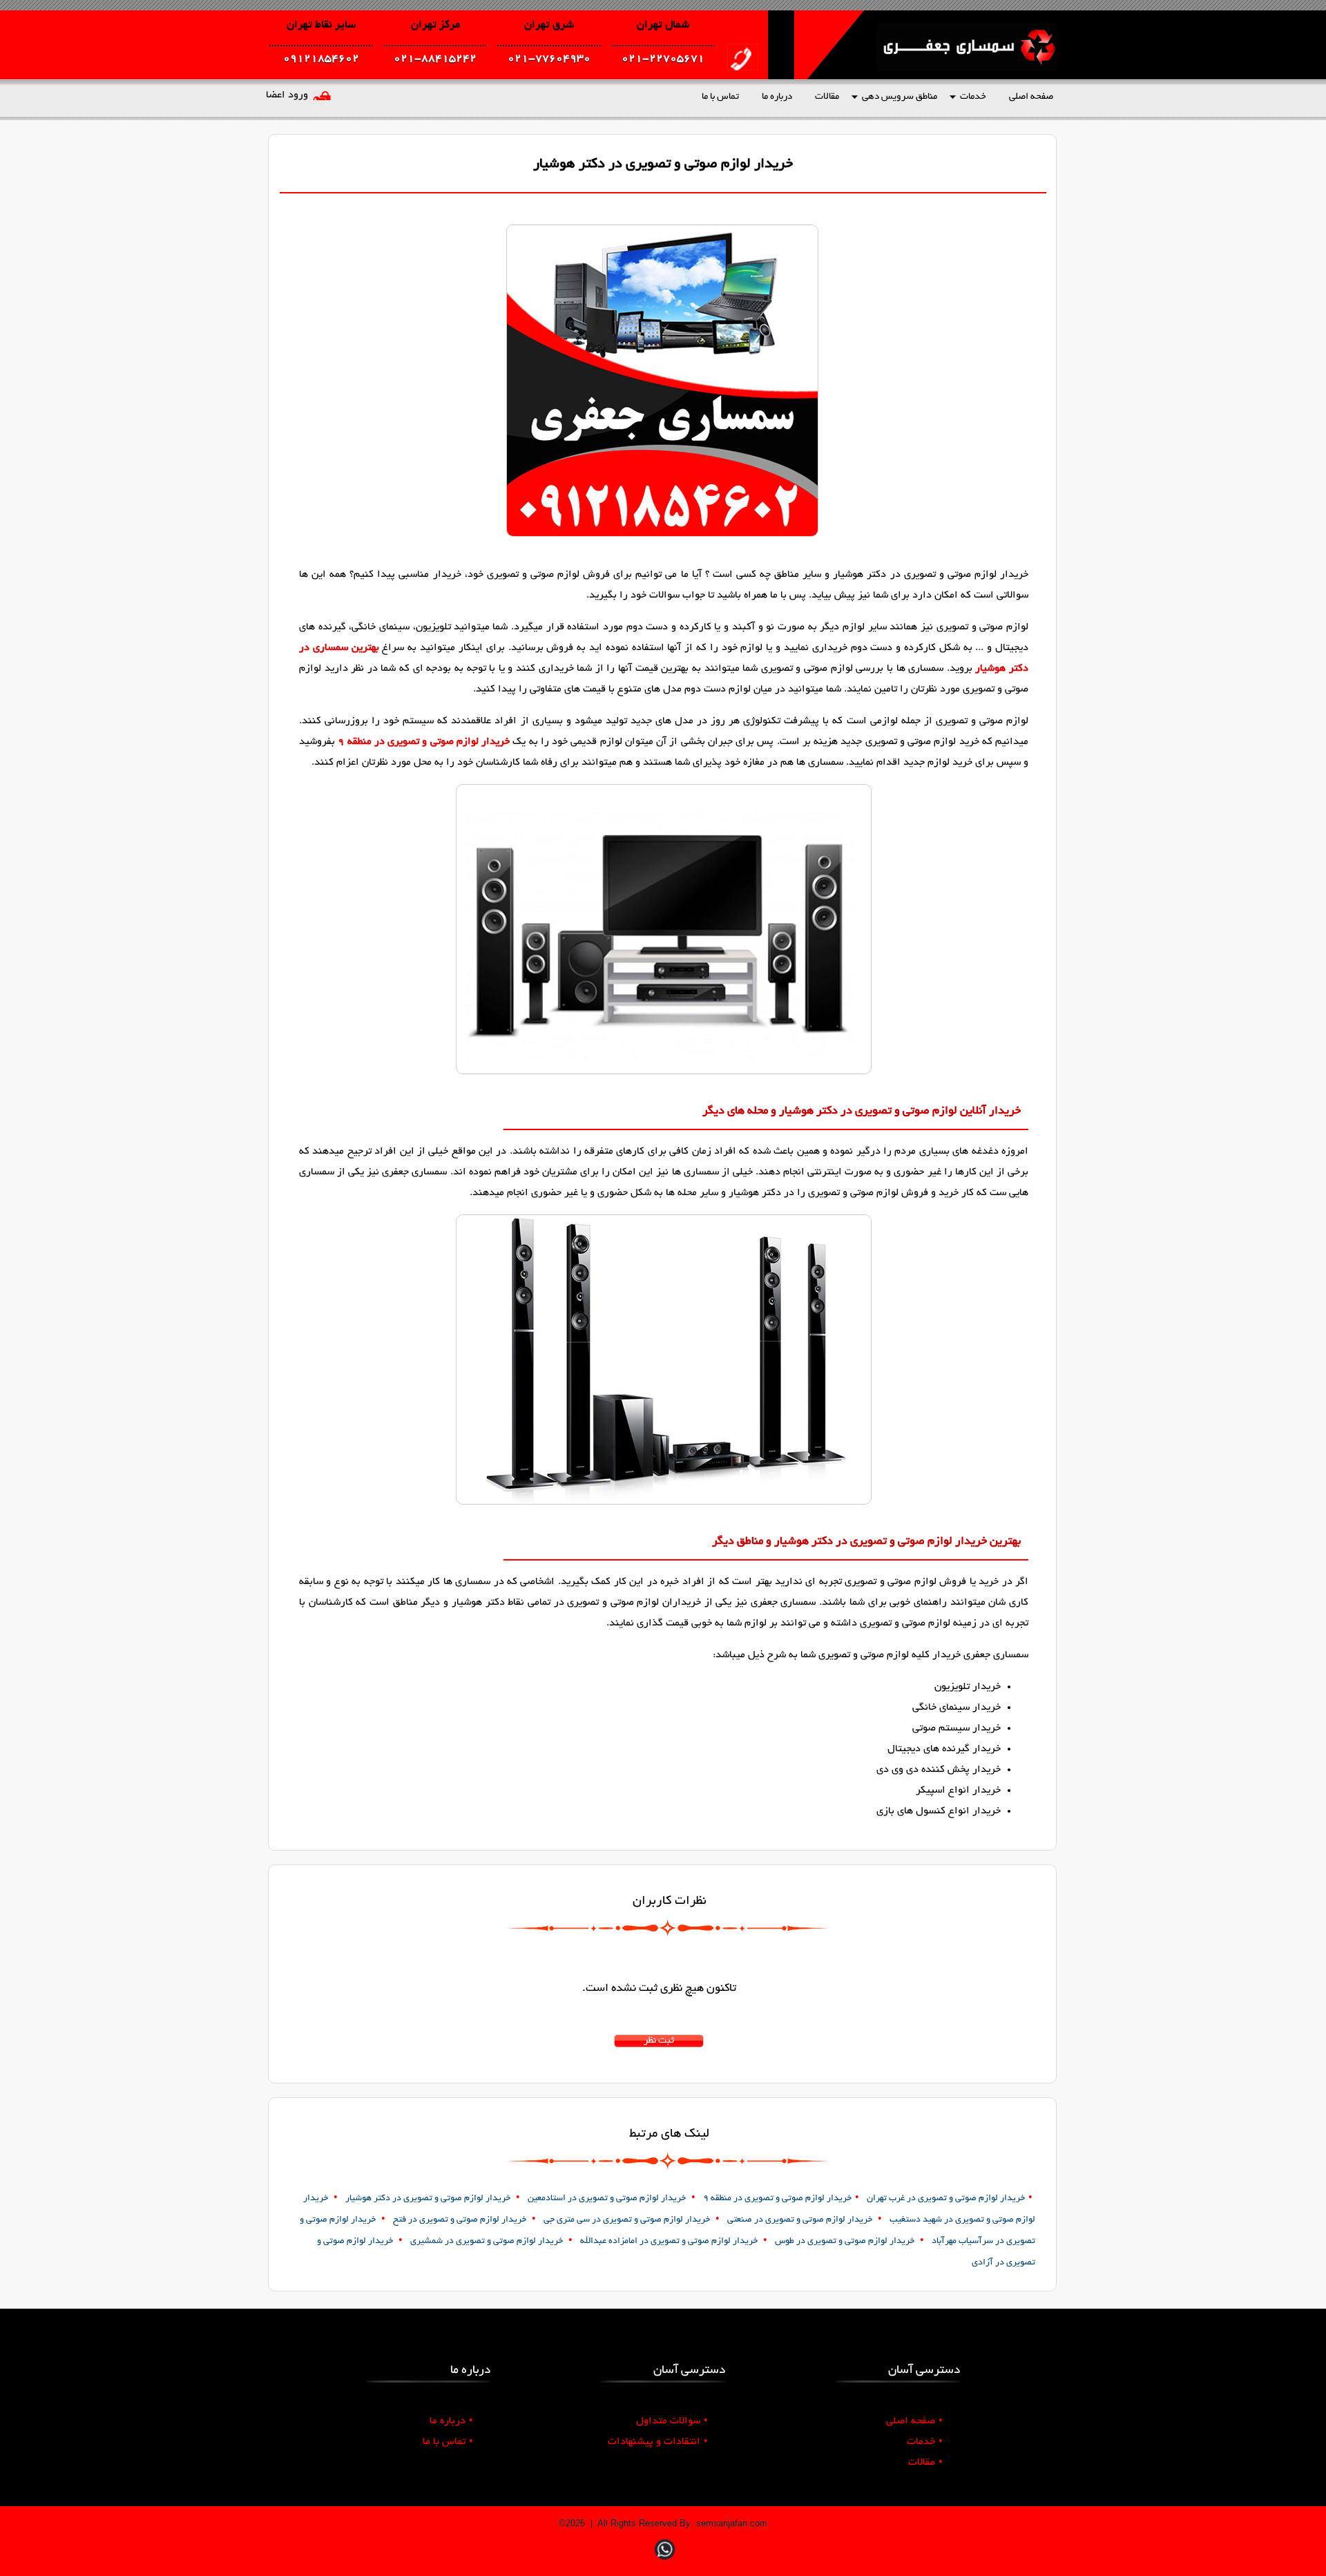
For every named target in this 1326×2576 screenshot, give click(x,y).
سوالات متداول (672, 2421)
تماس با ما (720, 97)
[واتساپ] (665, 2561)
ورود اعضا (287, 95)
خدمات (973, 97)
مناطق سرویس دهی (900, 97)
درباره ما (777, 97)
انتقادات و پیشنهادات (658, 2442)
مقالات (827, 97)
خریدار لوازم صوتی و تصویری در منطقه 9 (424, 742)
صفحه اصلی (1031, 97)
